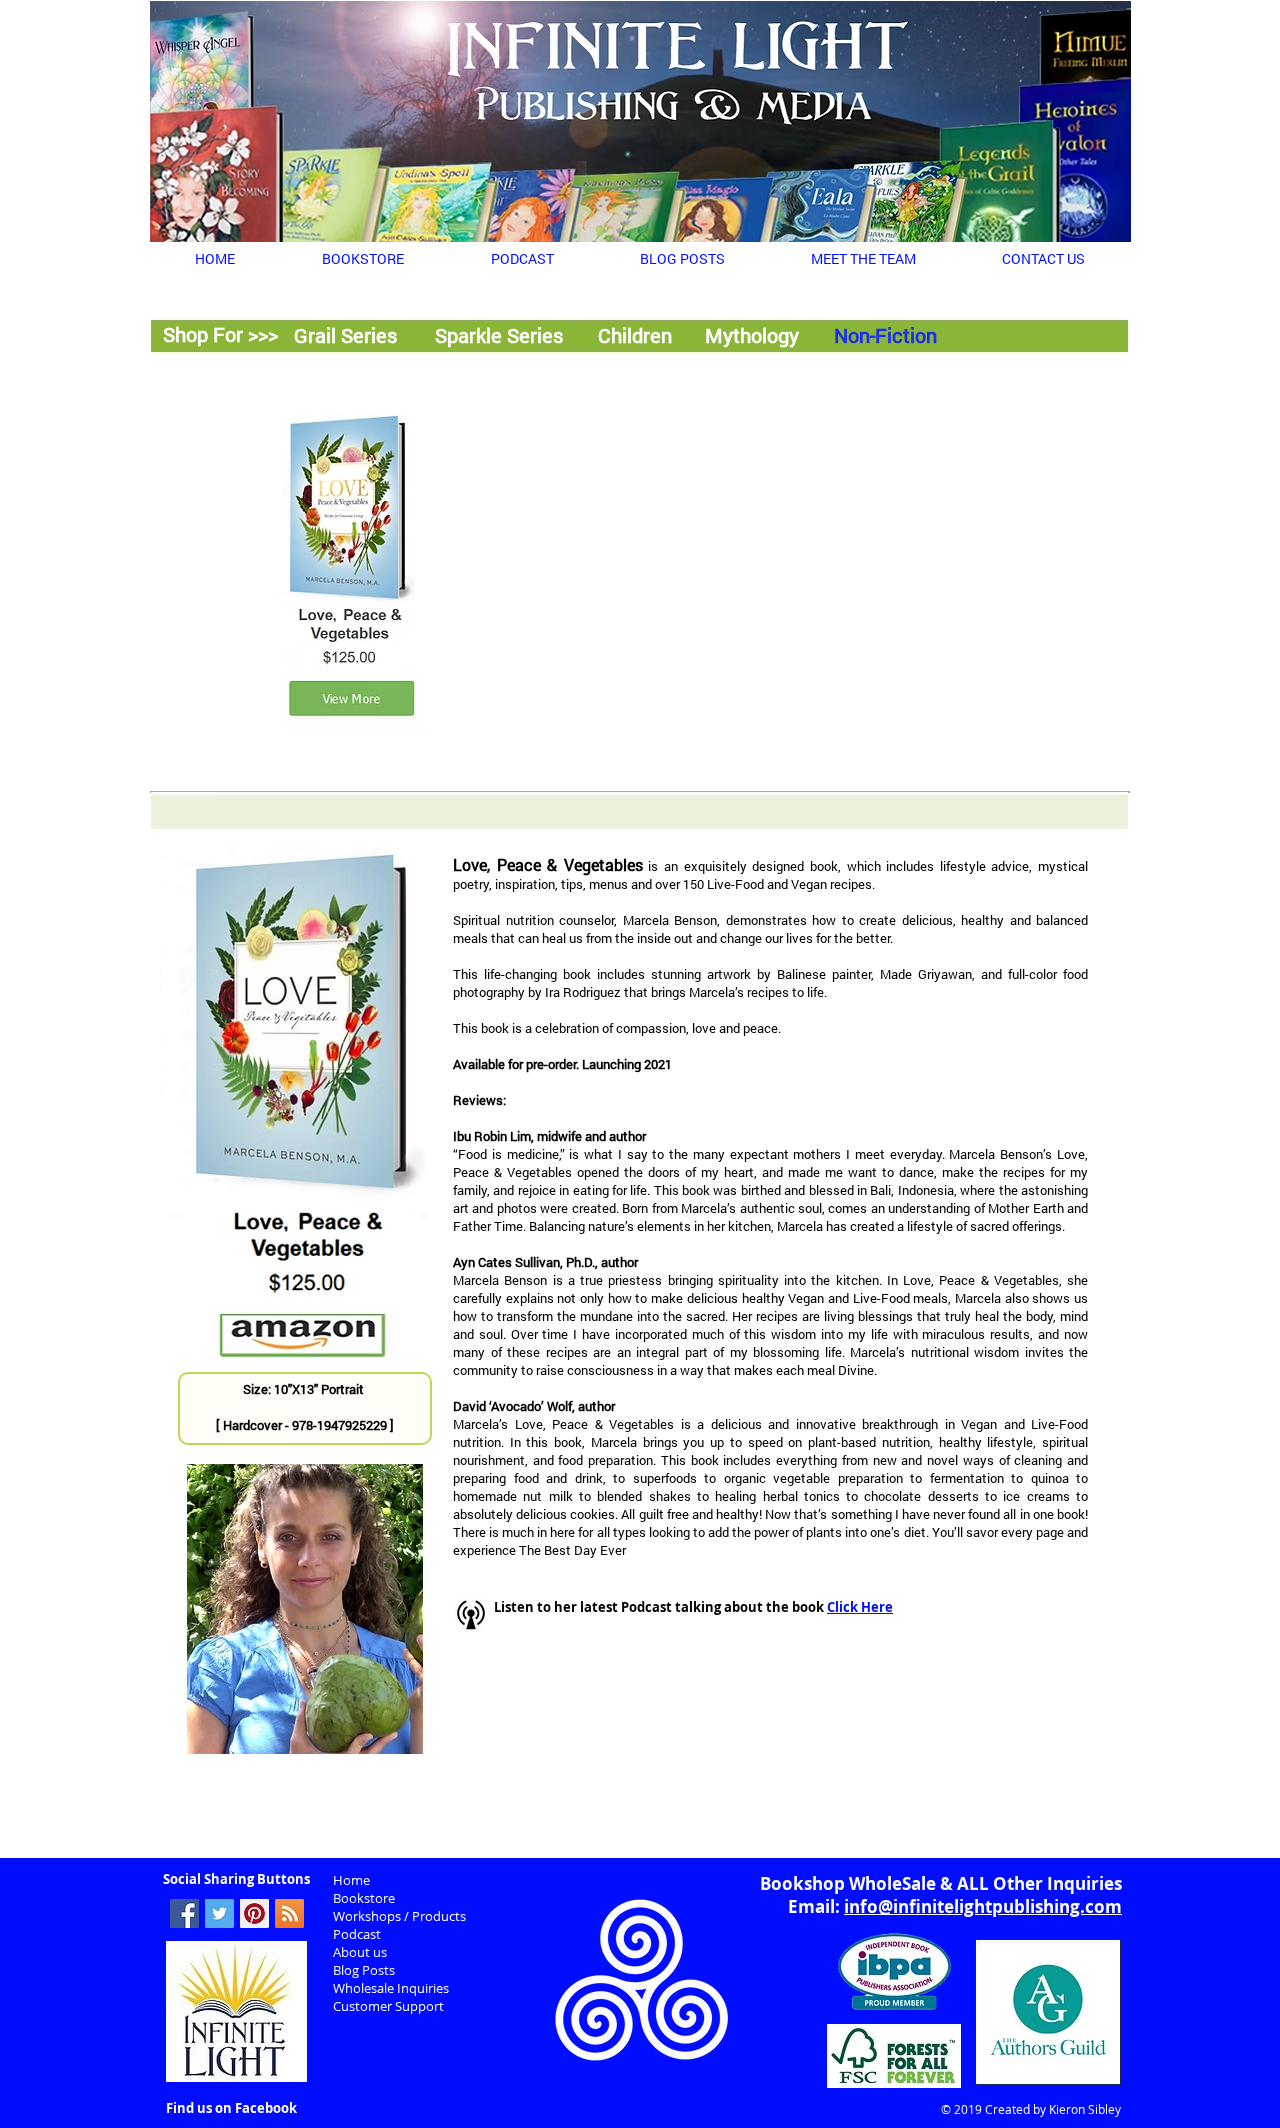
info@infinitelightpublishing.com (983, 1906)
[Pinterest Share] (254, 1913)
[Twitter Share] (219, 1913)
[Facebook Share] (184, 1913)
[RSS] (289, 1913)
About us (360, 1952)
